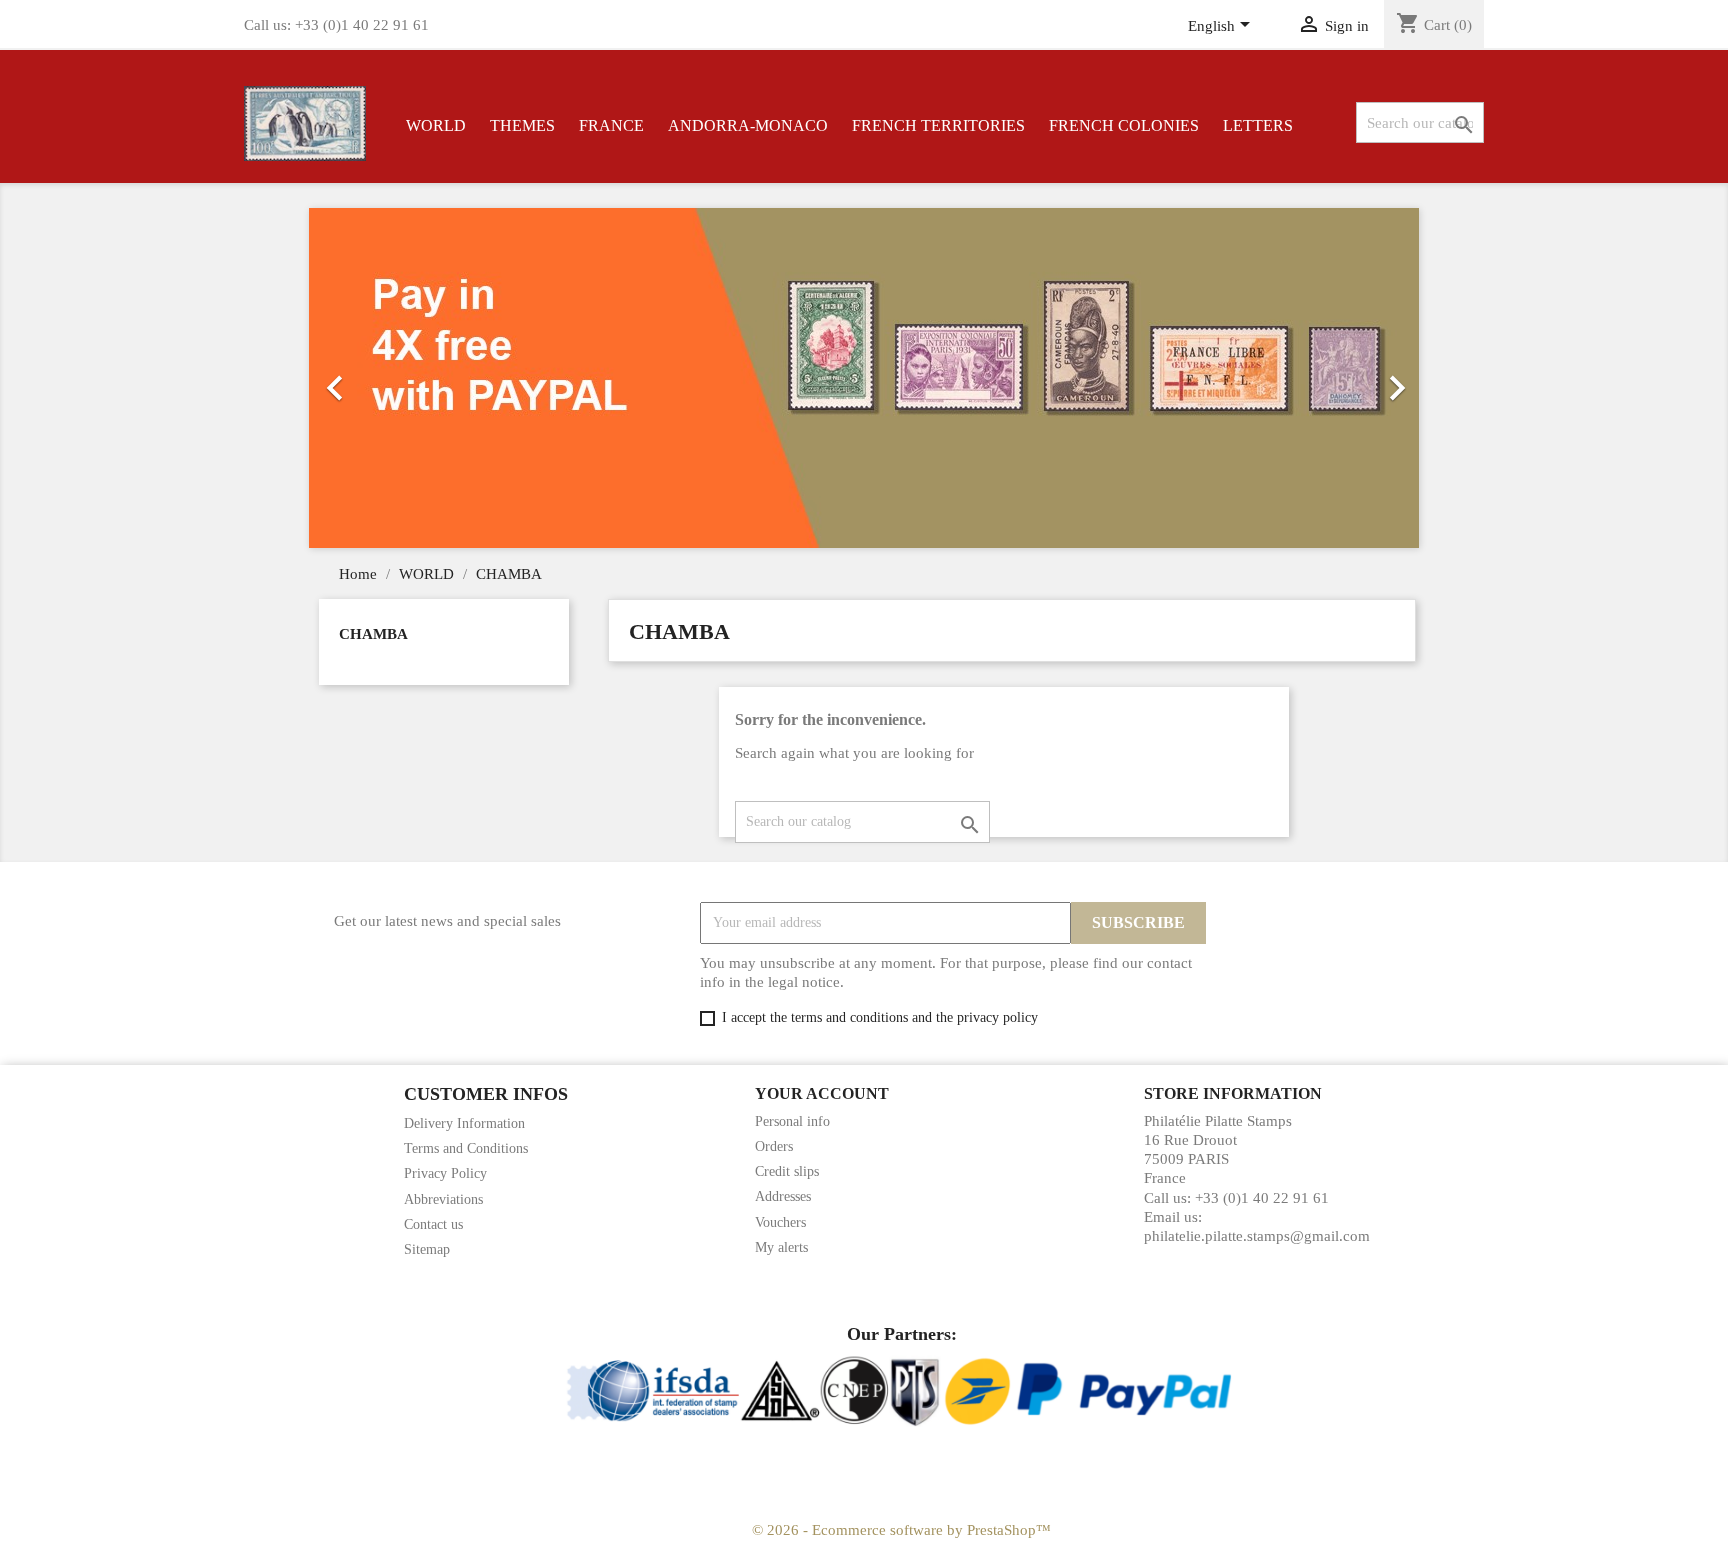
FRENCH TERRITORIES (938, 125)
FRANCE (611, 125)
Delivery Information (464, 1123)
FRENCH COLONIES (1124, 125)
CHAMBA (373, 634)
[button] (392, 378)
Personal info (792, 1121)
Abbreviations (443, 1199)
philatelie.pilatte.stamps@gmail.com (1257, 1235)
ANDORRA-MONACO (748, 125)
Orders (774, 1146)
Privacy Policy (445, 1173)
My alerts (781, 1247)
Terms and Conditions (466, 1148)
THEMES (522, 125)
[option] (864, 378)
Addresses (783, 1196)
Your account (822, 1093)
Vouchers (780, 1222)
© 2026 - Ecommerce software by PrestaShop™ (901, 1530)
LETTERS (1258, 125)
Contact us (433, 1224)
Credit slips (787, 1171)
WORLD (436, 125)
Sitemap (427, 1249)
